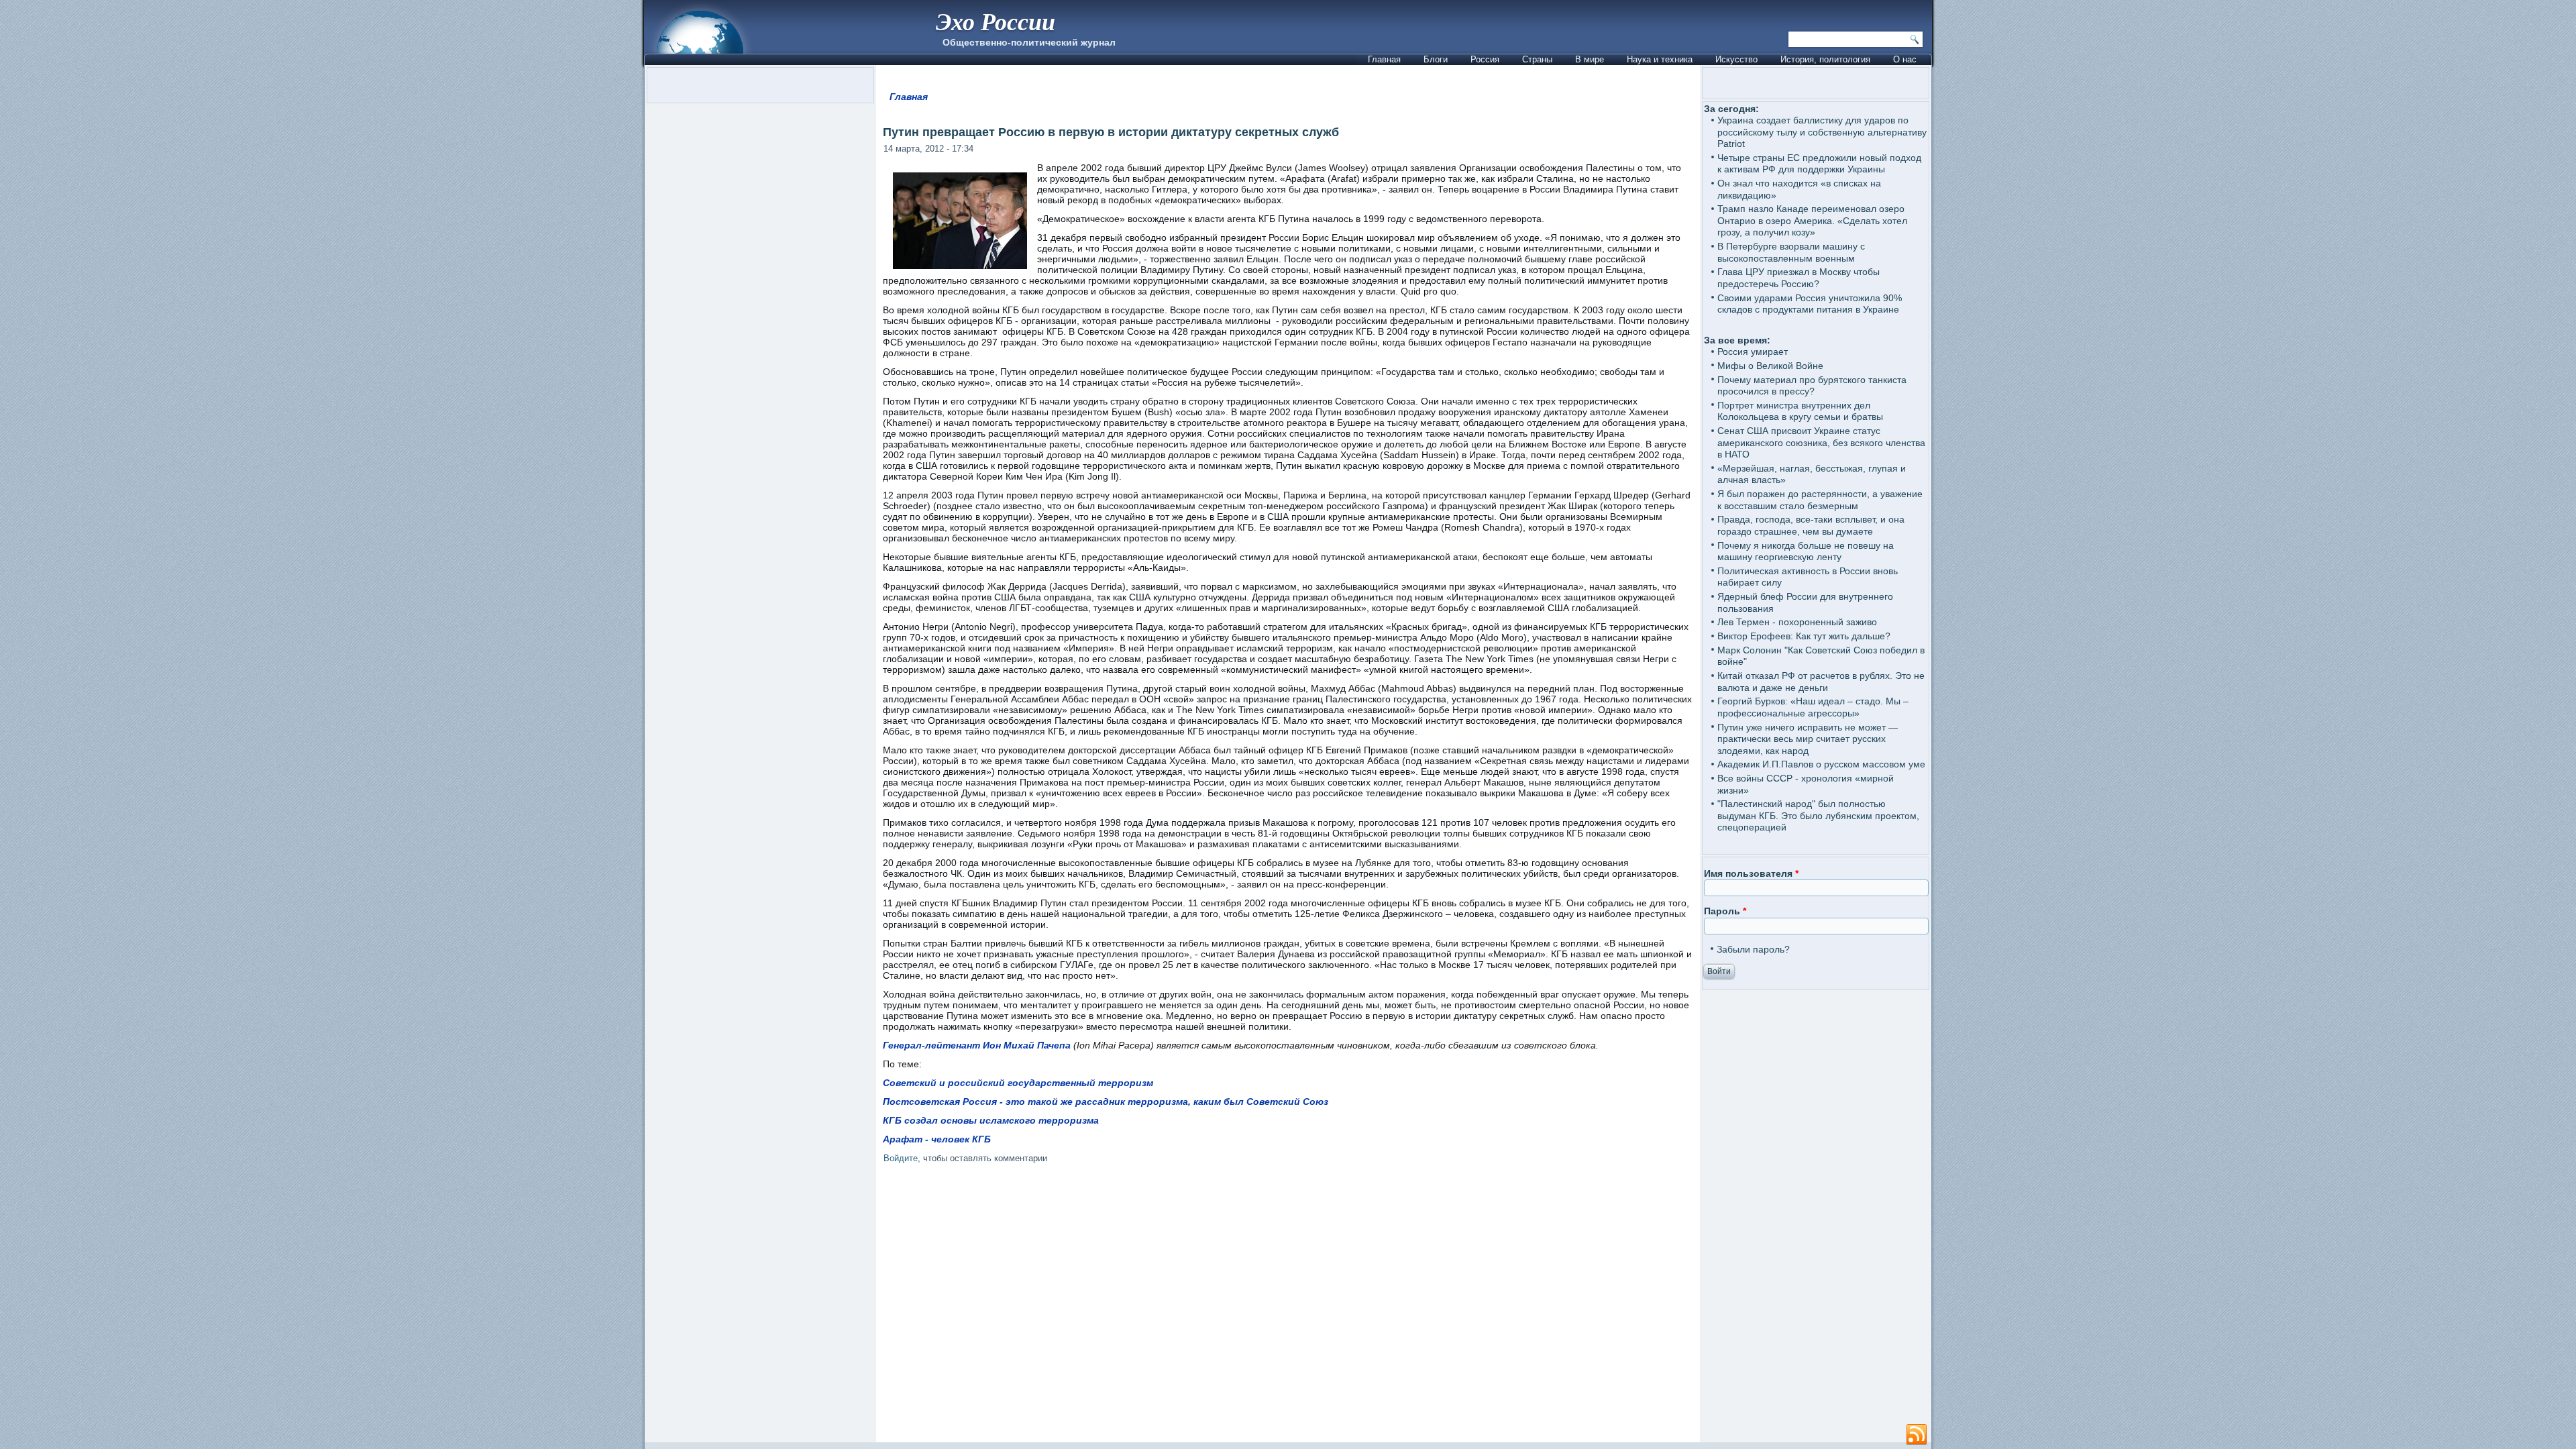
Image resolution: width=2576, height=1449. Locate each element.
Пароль (1725, 911)
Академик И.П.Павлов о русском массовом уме (1821, 764)
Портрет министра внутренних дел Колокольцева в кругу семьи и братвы (1800, 411)
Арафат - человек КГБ (937, 1139)
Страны (1537, 59)
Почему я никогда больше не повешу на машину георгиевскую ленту (1806, 551)
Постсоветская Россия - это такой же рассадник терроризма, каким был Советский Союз (1106, 1102)
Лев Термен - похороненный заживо (1797, 622)
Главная (1384, 59)
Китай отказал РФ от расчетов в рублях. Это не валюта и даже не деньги (1821, 682)
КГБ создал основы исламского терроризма (991, 1120)
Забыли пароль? (1753, 949)
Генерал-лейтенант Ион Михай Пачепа (977, 1045)
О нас (1905, 59)
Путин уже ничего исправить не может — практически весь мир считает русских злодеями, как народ (1808, 739)
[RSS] (1917, 1435)
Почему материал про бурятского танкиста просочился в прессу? (1812, 386)
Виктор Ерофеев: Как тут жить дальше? (1804, 636)
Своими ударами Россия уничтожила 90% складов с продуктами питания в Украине (1810, 304)
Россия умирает (1753, 352)
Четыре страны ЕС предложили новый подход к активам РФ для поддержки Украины (1819, 164)
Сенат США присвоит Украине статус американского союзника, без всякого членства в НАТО (1821, 442)
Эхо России (996, 21)
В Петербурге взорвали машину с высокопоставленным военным (1791, 252)
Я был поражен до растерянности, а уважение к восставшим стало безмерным (1820, 500)
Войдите (901, 1158)
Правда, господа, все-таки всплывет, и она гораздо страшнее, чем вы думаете (1811, 525)
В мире (1590, 59)
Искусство (1736, 59)
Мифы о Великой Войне (1770, 366)
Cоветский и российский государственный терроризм (1018, 1083)
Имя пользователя (1751, 873)
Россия (1485, 59)
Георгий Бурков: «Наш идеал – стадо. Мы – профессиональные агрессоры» (1813, 707)
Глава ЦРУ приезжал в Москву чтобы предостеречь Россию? (1799, 278)
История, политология (1825, 59)
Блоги (1436, 59)
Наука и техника (1660, 59)
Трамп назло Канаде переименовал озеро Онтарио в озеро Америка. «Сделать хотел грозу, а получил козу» (1812, 220)
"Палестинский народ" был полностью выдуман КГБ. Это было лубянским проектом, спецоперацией (1818, 815)
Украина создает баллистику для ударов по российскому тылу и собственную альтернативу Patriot (1822, 132)
